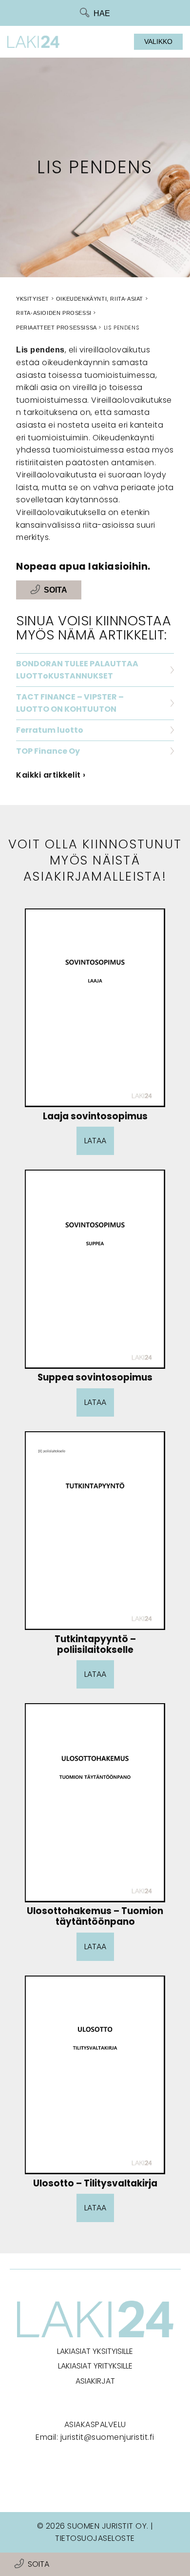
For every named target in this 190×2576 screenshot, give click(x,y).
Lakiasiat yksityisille (95, 2351)
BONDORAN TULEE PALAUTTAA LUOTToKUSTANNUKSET (77, 670)
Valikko (158, 41)
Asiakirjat (95, 2381)
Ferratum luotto (50, 730)
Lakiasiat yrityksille (95, 2366)
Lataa (95, 1141)
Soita (38, 2564)
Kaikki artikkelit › (51, 775)
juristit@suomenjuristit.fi (107, 2437)
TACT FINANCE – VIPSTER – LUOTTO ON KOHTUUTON (70, 703)
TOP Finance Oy (48, 751)
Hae (102, 13)
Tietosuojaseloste (95, 2538)
